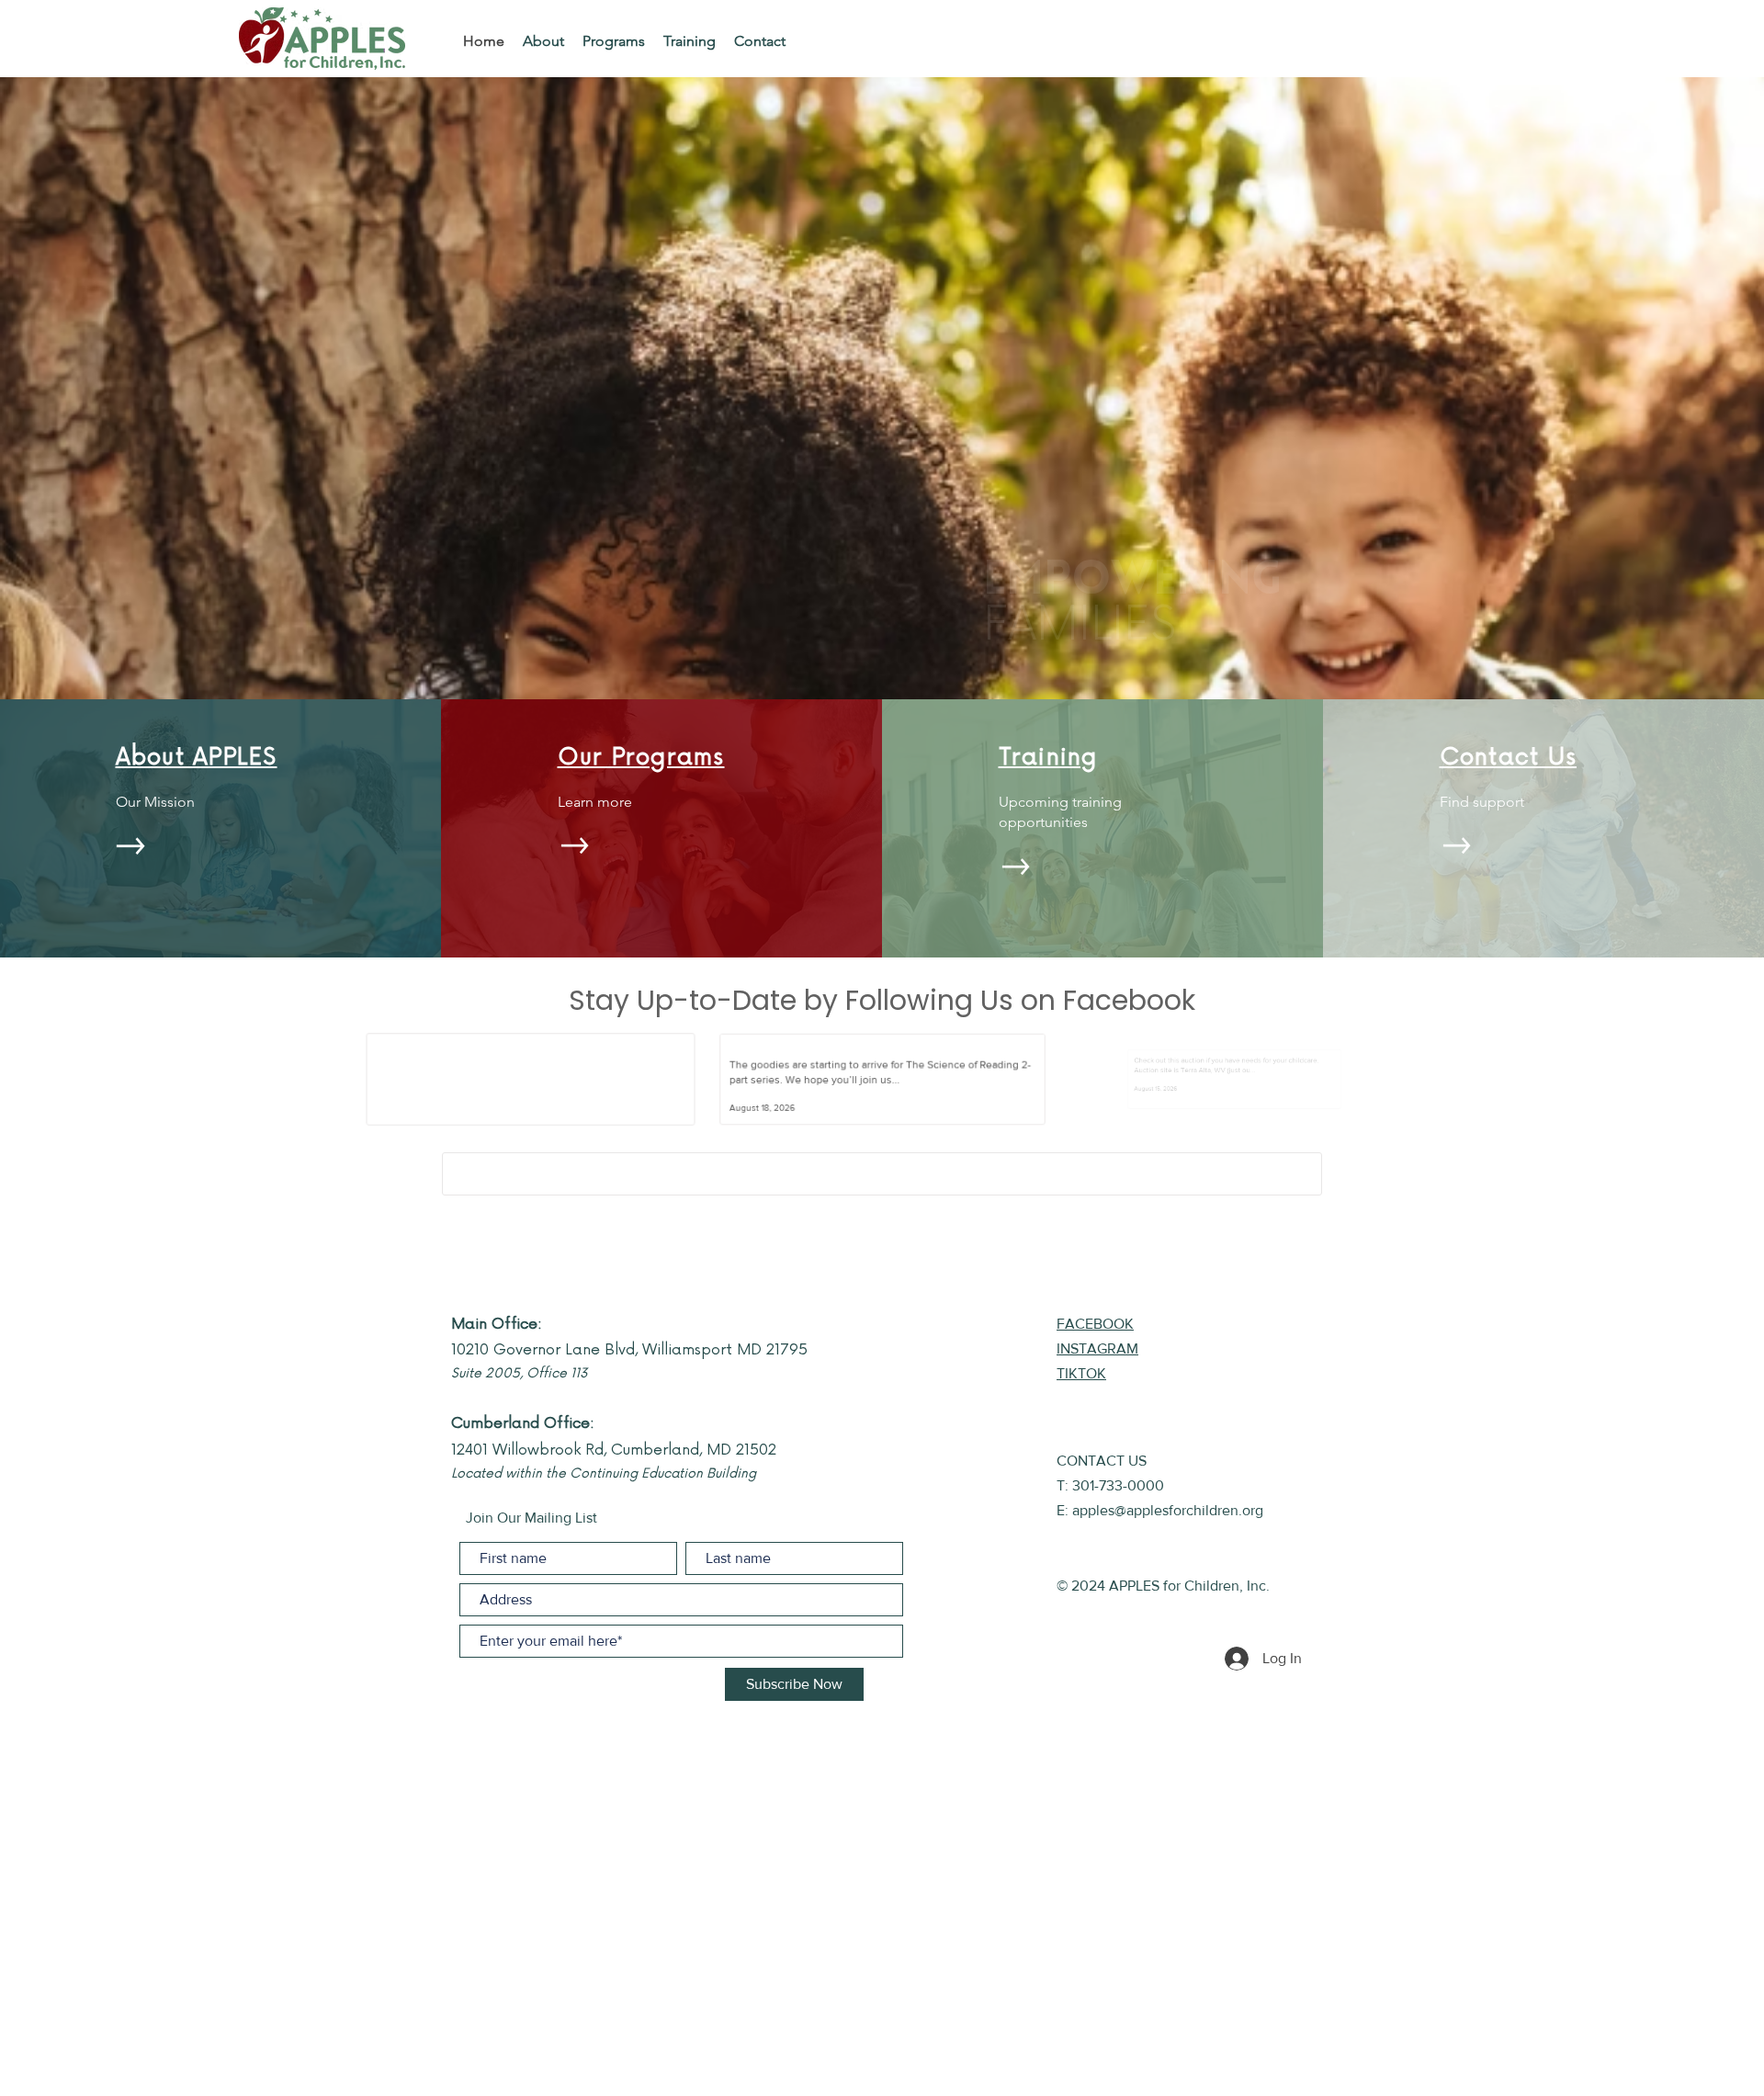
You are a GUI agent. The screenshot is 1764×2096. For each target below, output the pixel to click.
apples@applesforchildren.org (1168, 1510)
